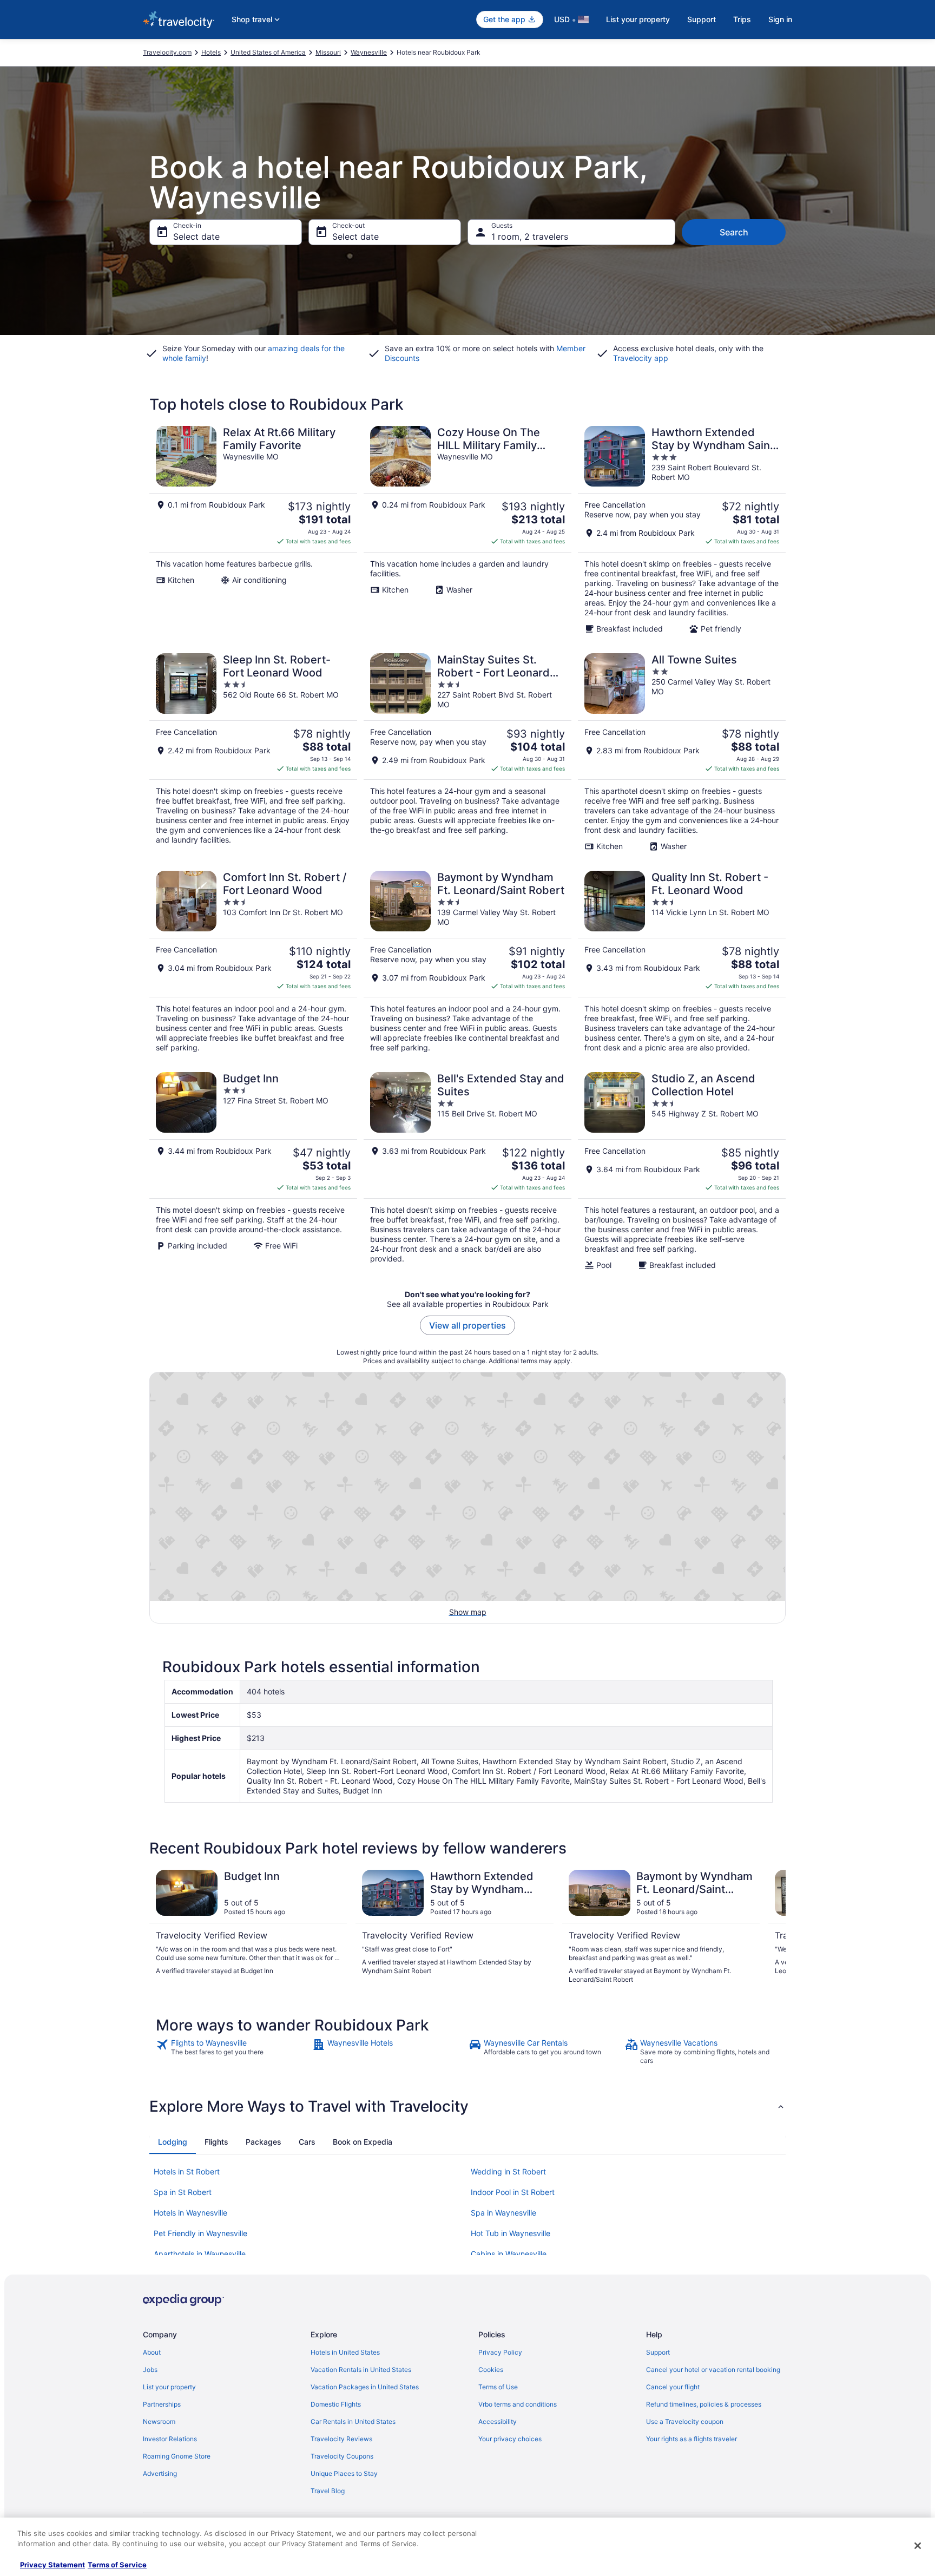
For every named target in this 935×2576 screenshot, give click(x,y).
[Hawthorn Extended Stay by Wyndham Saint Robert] (682, 530)
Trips (742, 19)
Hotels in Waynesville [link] (190, 2213)
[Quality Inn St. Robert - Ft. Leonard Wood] (682, 962)
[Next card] (773, 1927)
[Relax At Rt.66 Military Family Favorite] (253, 530)
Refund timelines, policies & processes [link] (704, 2404)
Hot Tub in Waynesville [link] (511, 2233)
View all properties (467, 1325)
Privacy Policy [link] (500, 2352)
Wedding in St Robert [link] (508, 2171)
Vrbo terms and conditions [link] (518, 2404)
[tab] (173, 2142)
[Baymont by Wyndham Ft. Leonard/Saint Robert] (467, 962)
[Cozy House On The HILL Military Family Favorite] (467, 530)
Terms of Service (117, 2565)
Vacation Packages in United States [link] (365, 2387)
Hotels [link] (211, 52)
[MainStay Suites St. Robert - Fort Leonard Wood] (467, 752)
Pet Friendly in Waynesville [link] (200, 2233)
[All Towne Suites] (682, 752)
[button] (467, 2106)
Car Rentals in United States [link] (353, 2421)
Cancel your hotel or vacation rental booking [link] (713, 2370)
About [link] (152, 2352)
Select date (196, 236)
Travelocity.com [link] (167, 52)
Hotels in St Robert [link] (187, 2171)
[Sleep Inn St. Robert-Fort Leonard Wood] (253, 752)
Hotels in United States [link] (345, 2352)
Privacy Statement (52, 2565)
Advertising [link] (160, 2473)
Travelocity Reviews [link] (341, 2439)
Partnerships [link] (162, 2404)
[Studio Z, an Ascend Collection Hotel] (682, 1171)
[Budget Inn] (253, 1171)
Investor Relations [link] (170, 2439)
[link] (233, 2052)
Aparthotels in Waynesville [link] (200, 2254)
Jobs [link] (150, 2370)
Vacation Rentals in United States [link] (361, 2370)
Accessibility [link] (498, 2421)
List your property (638, 19)
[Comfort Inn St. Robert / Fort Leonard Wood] (253, 962)
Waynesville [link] (369, 52)
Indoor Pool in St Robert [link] (513, 2192)
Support (702, 19)
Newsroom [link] (159, 2421)
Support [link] (658, 2352)
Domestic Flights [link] (336, 2404)
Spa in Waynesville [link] (503, 2213)
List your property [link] (169, 2387)
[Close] (918, 2546)
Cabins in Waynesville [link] (509, 2254)
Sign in (780, 19)
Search (734, 232)
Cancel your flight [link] (673, 2387)
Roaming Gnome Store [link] (177, 2456)
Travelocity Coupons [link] (342, 2456)
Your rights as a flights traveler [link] (692, 2439)
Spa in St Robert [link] (183, 2192)
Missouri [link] (328, 52)
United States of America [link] (268, 52)
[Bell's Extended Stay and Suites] (467, 1171)
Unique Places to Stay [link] (344, 2473)
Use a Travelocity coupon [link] (685, 2421)
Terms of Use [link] (498, 2387)
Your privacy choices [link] (510, 2439)
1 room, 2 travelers (530, 236)
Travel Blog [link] (328, 2491)
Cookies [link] (491, 2370)
